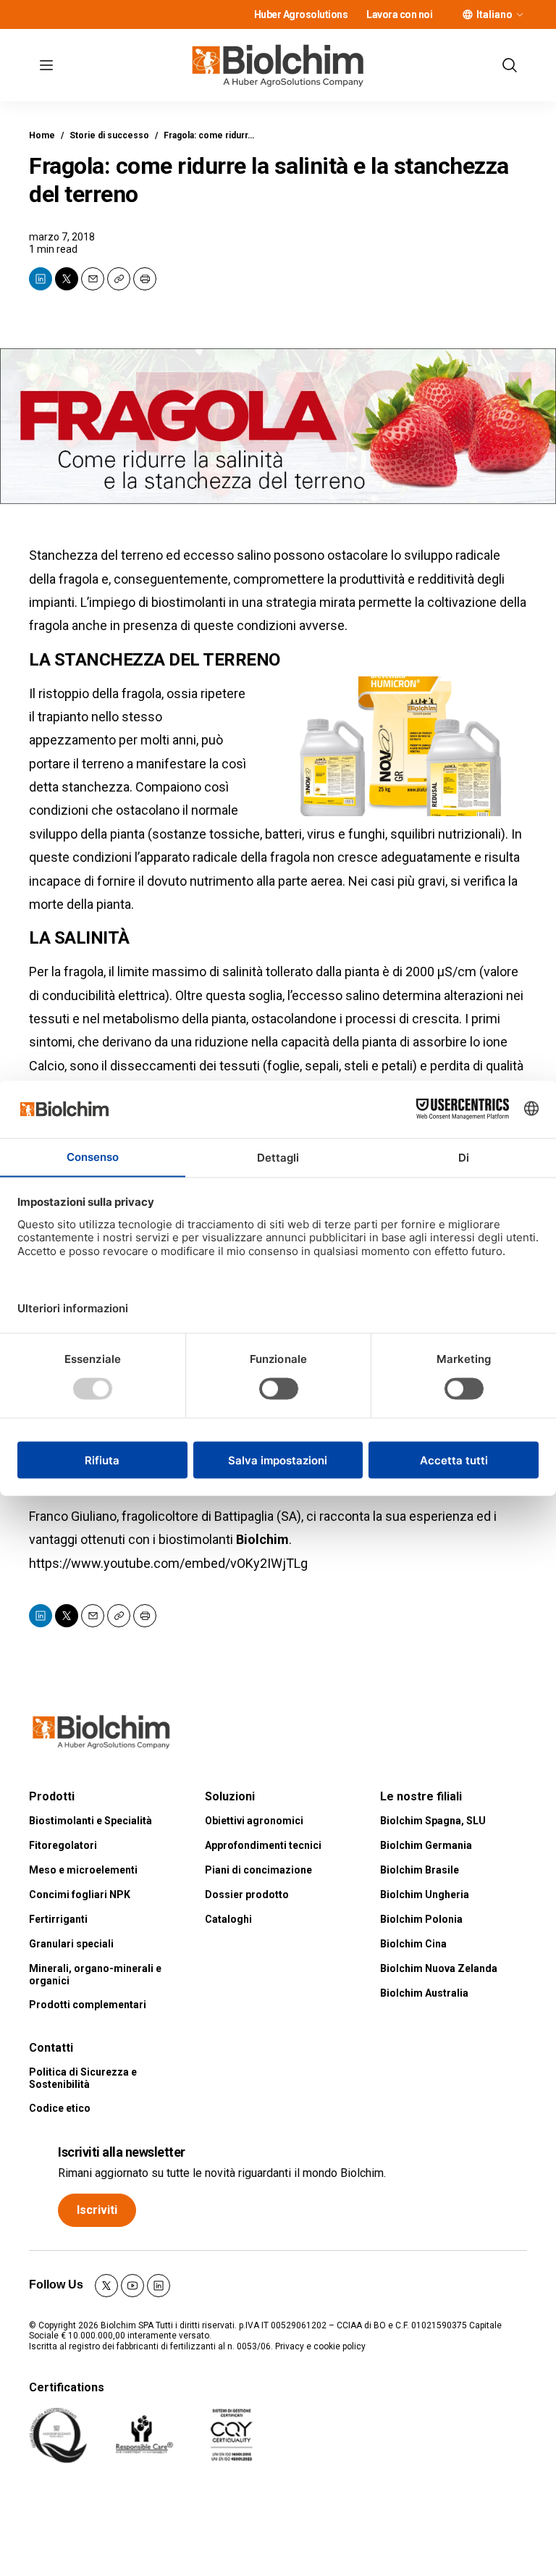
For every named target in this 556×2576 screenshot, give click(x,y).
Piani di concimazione (258, 1870)
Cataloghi (228, 1919)
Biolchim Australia (424, 1993)
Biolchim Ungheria (425, 1895)
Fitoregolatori (63, 1845)
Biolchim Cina (413, 1944)
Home (42, 135)
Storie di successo (109, 135)
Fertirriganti (58, 1919)
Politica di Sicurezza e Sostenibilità (83, 2078)
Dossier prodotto (247, 1895)
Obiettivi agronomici (254, 1821)
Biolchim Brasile (420, 1870)
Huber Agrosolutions (301, 14)
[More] (520, 14)
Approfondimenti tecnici (263, 1845)
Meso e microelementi (83, 1870)
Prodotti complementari (88, 2005)
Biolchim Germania (426, 1845)
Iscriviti (97, 2210)
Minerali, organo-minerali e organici (95, 1975)
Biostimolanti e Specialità (90, 1821)
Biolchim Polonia (421, 1919)
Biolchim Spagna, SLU (433, 1821)
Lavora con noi (399, 14)
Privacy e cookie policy (320, 2346)
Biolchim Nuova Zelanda (439, 1968)
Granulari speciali (71, 1944)
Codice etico (60, 2108)
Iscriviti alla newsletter (122, 2152)
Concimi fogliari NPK (80, 1895)
